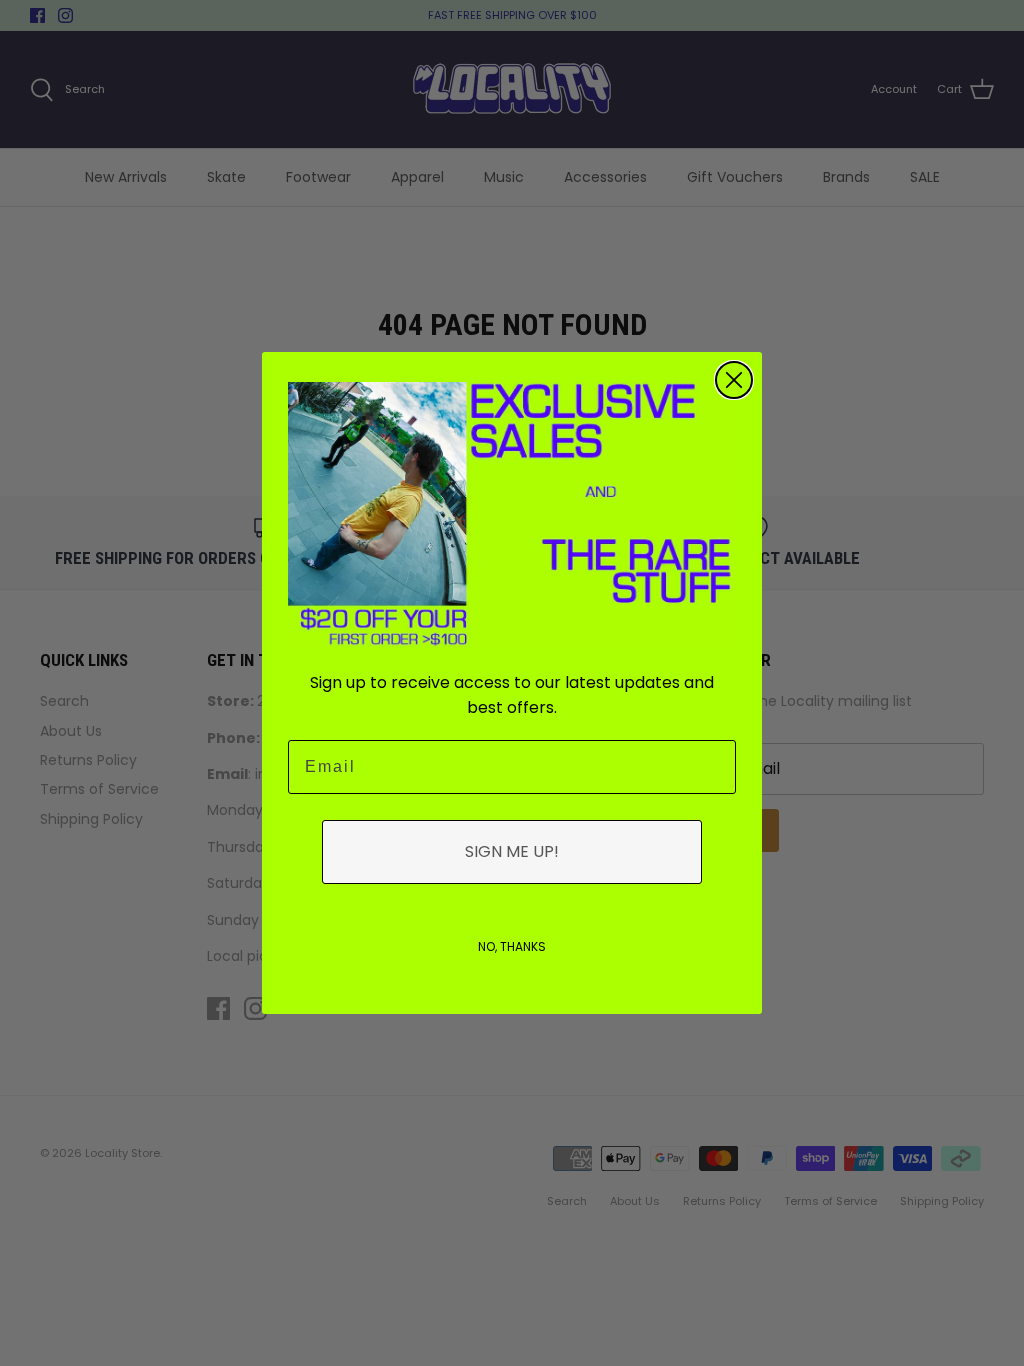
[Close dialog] (734, 380)
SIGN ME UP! (512, 851)
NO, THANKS (512, 946)
